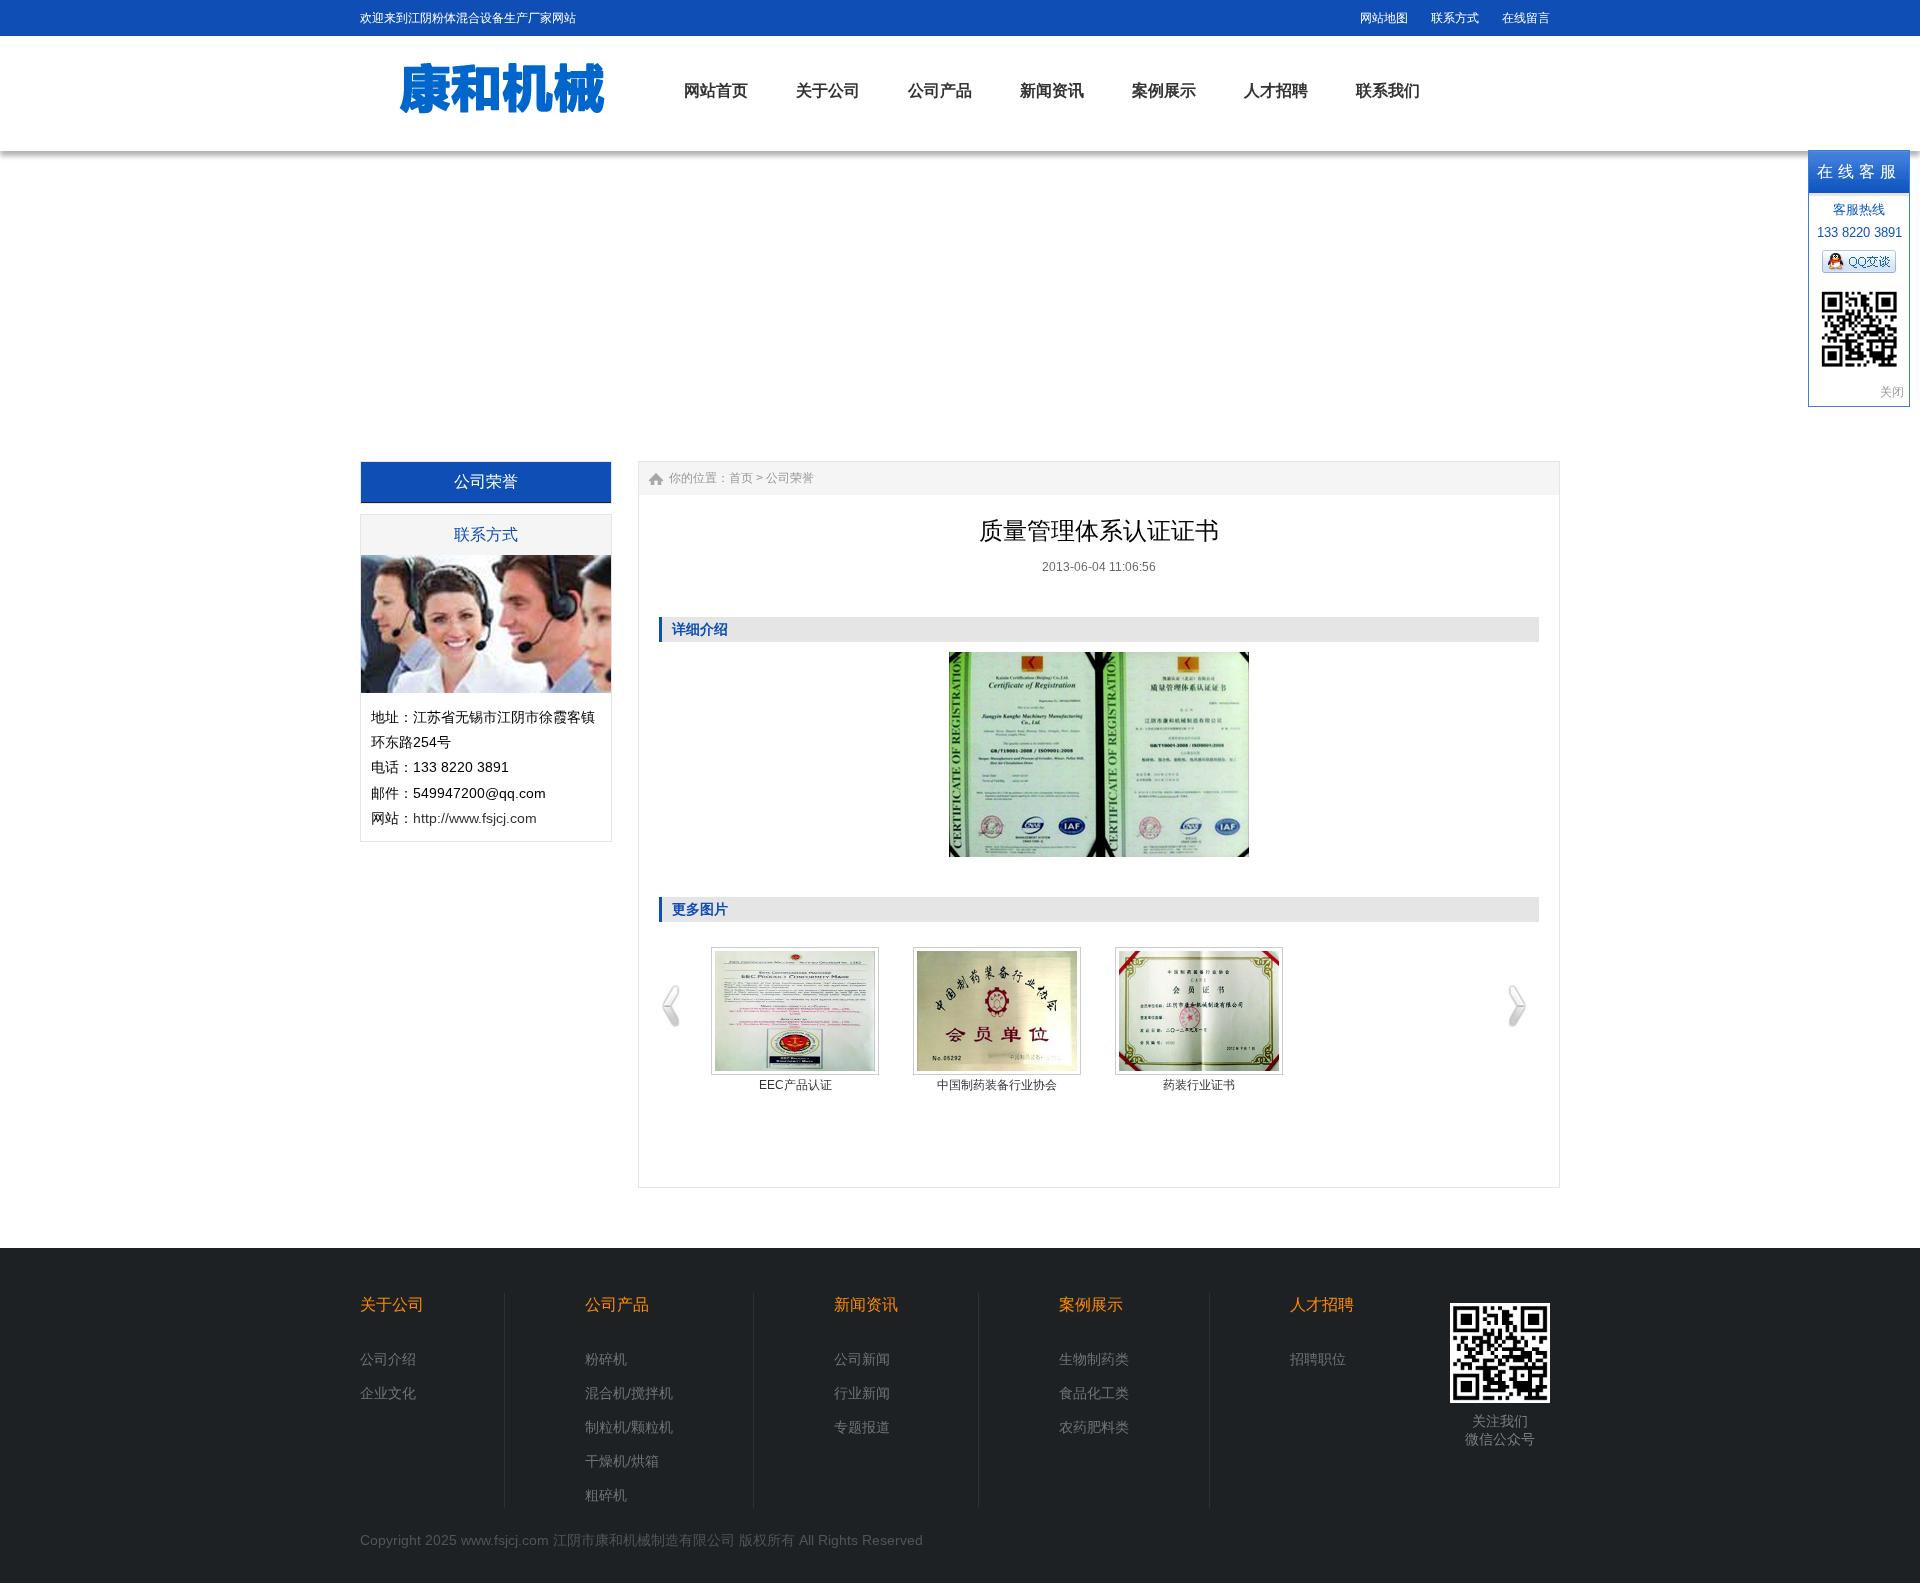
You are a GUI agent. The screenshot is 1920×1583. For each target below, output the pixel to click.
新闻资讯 (866, 1304)
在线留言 (1526, 18)
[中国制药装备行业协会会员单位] (997, 1011)
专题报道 (862, 1427)
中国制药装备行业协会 (997, 1085)
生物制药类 (1094, 1359)
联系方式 (1455, 18)
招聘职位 (1318, 1359)
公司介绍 (388, 1359)
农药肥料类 (1094, 1427)
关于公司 (392, 1304)
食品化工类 (1094, 1393)
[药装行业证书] (1199, 1011)
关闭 (1892, 392)
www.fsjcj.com (505, 1540)
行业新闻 (862, 1393)
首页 (741, 478)
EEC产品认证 (795, 1085)
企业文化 (388, 1393)
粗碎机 (606, 1495)
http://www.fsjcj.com (475, 818)
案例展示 (1091, 1304)
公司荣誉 (790, 478)
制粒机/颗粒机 (629, 1427)
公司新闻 (862, 1359)
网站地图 (1384, 18)
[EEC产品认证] (795, 1011)
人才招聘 (1322, 1304)
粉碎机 (606, 1359)
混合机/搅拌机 (629, 1393)
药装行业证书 (1199, 1085)
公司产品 (617, 1304)
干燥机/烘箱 (622, 1461)
